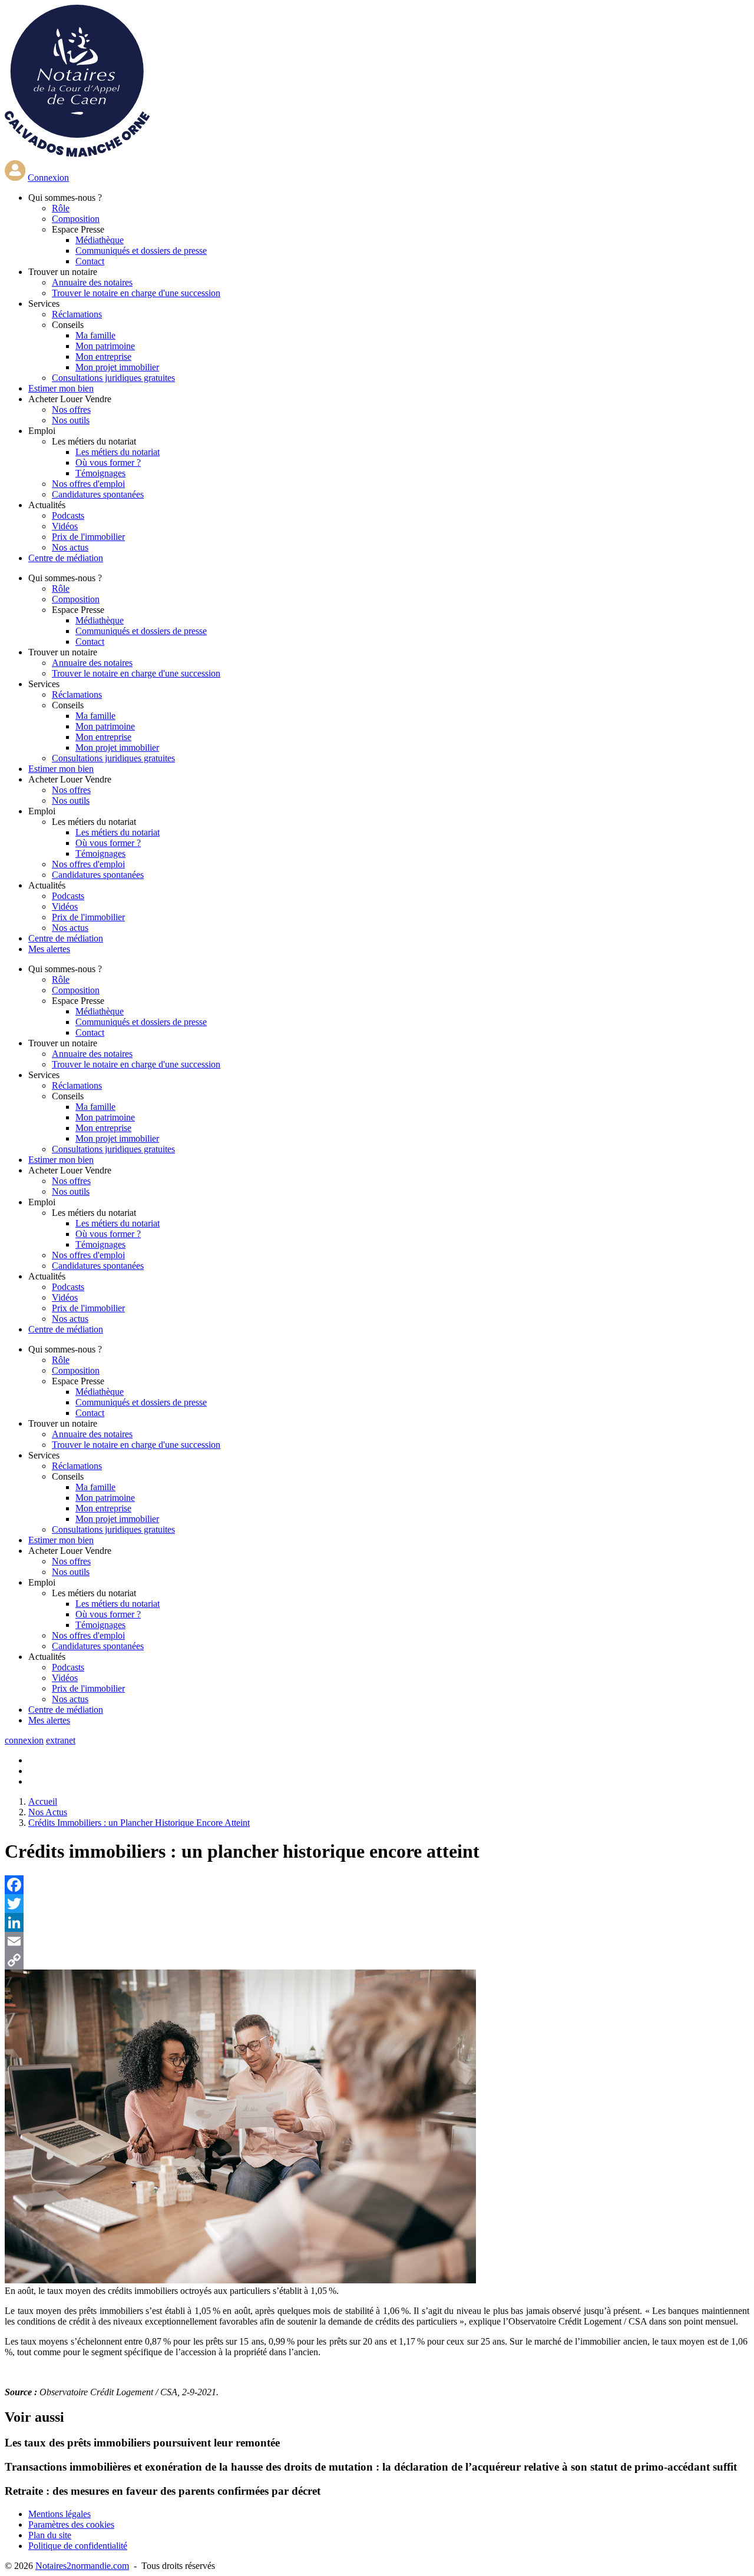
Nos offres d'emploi (88, 484)
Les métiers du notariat (118, 452)
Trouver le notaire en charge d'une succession (136, 293)
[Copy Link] (377, 1960)
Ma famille (95, 335)
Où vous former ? (108, 463)
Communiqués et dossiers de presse (141, 251)
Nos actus (70, 547)
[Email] (377, 1941)
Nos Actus (48, 1812)
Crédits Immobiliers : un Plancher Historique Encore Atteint (139, 1823)
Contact (90, 261)
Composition (76, 219)
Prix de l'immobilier (88, 537)
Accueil (43, 1801)
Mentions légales (59, 2514)
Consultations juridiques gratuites (113, 378)
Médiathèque (100, 240)
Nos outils (71, 420)
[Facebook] (377, 1885)
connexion (24, 1740)
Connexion (48, 178)
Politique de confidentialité (78, 2546)
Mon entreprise (103, 357)
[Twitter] (377, 1904)
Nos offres (71, 410)
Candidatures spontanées (98, 494)
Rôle (61, 208)
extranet (61, 1740)
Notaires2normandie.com (82, 2566)
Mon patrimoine (105, 346)
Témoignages (100, 473)
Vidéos (65, 526)
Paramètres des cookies (71, 2524)
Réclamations (77, 314)
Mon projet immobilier (117, 367)
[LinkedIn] (377, 1922)
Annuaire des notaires (92, 282)
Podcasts (68, 515)
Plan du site (50, 2535)
